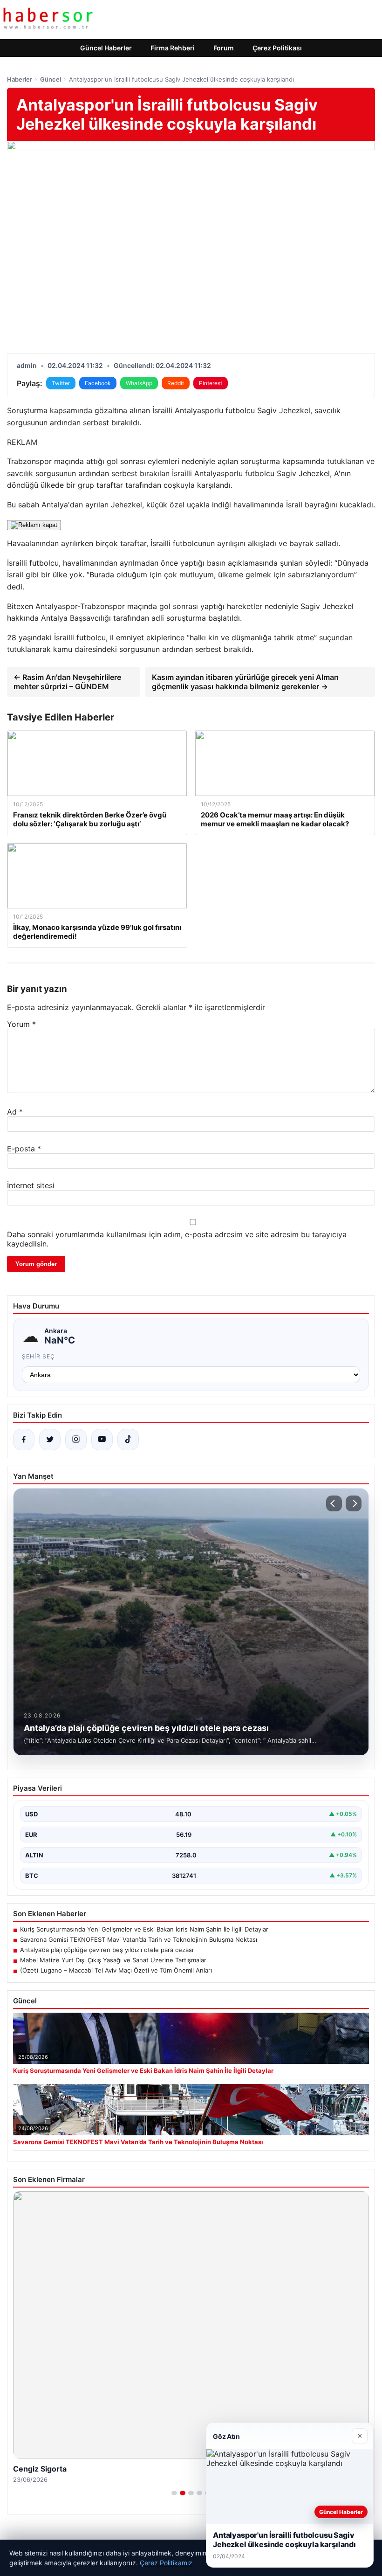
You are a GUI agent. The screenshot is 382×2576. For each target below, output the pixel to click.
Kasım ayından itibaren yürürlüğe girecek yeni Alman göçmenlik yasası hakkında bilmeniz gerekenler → (245, 682)
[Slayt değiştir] (174, 2493)
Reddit (176, 383)
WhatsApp (139, 383)
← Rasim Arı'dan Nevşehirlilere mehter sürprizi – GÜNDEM (67, 682)
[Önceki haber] (334, 1503)
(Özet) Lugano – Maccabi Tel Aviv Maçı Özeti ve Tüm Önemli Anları (116, 1970)
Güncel (51, 79)
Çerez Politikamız (166, 2563)
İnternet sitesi (31, 1185)
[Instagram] (76, 1440)
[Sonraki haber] (354, 1503)
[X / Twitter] (50, 1440)
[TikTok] (128, 1440)
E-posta (24, 1149)
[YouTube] (102, 1440)
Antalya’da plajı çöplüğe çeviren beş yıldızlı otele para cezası (107, 1950)
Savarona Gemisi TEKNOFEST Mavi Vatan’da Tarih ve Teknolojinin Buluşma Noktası (139, 1939)
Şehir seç (38, 1356)
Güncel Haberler (106, 48)
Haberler (20, 79)
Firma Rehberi (173, 48)
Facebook (98, 383)
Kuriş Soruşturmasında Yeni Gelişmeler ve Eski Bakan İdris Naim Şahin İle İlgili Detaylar (144, 1929)
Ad (15, 1112)
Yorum (21, 1024)
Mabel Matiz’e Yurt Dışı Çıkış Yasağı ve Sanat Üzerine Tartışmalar (113, 1960)
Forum (224, 48)
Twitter (61, 383)
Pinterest (211, 383)
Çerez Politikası (277, 48)
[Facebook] (24, 1440)
